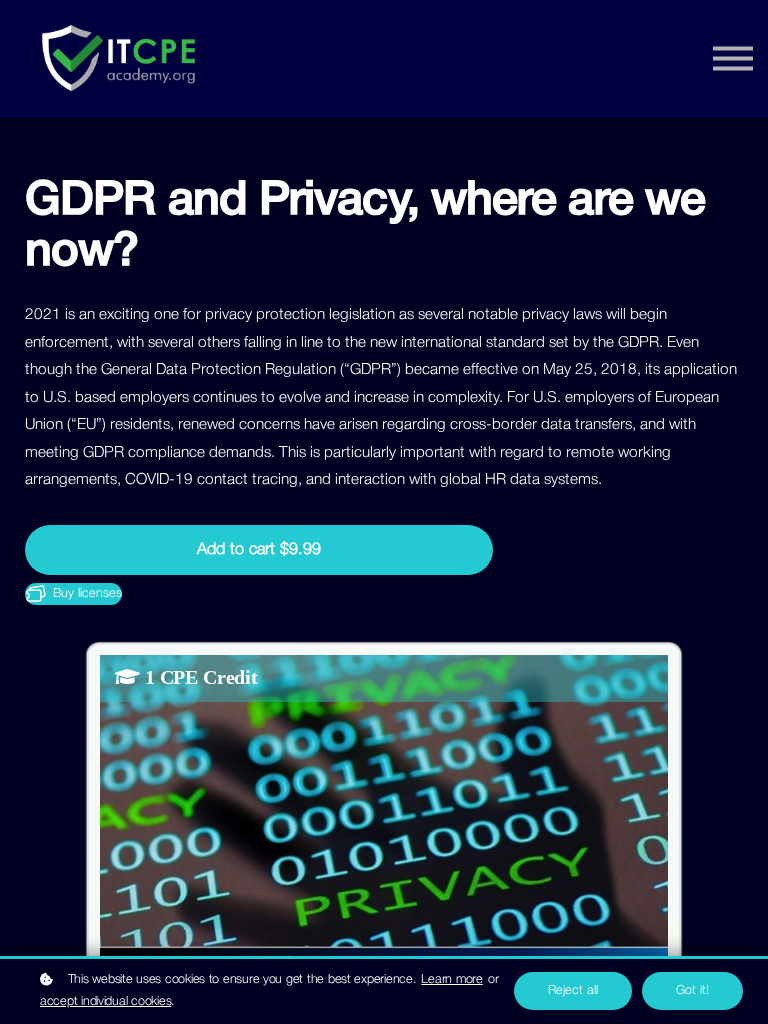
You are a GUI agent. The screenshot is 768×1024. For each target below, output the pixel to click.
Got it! (692, 990)
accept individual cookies (105, 1001)
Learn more (451, 979)
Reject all (573, 990)
